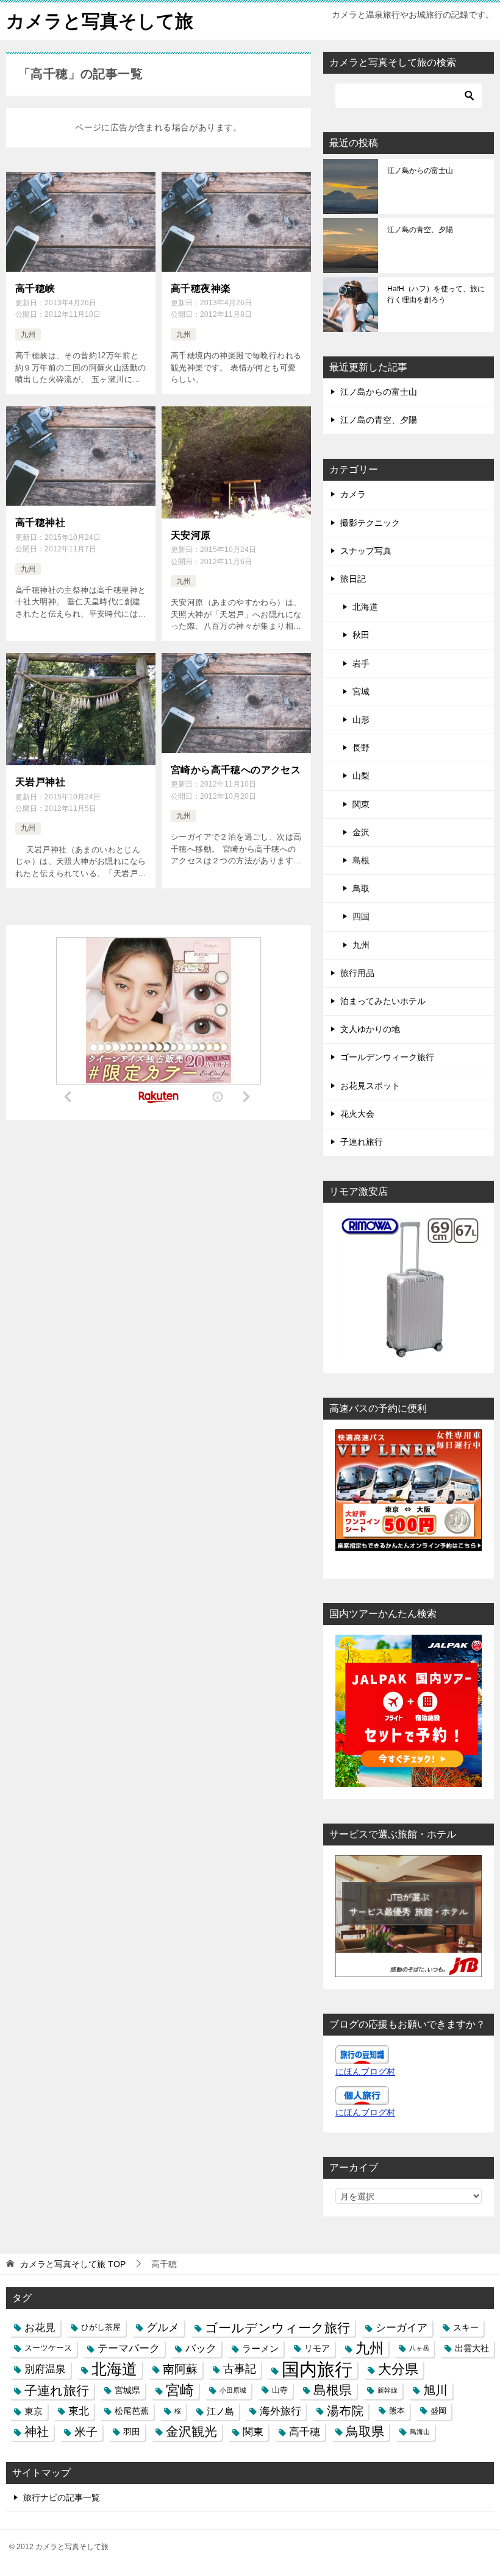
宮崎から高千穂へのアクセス (236, 770)
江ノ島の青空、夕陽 (420, 230)
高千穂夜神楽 (201, 288)
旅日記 (353, 579)
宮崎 (180, 2390)
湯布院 (345, 2411)
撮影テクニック (370, 523)
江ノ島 (220, 2411)
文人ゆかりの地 (370, 1029)
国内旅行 (317, 2369)
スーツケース (48, 2348)
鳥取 (361, 888)
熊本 (397, 2411)
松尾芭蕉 (132, 2411)
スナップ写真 (366, 551)
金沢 (361, 832)
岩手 (361, 663)
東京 (34, 2411)
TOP (73, 2264)
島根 (361, 860)
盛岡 (438, 2411)
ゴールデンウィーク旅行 (387, 1057)
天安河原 (191, 535)
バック (201, 2348)
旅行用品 (357, 973)
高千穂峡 (35, 288)
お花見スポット (370, 1086)
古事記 (240, 2369)
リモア (317, 2348)
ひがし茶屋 (101, 2327)
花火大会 (357, 1114)
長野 (361, 748)
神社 (37, 2432)
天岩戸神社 (40, 782)
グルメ (163, 2327)
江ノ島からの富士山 (420, 171)
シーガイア (402, 2327)
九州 (28, 334)
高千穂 (305, 2432)
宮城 (361, 692)
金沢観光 (191, 2432)
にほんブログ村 (365, 2072)
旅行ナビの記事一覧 (62, 2497)
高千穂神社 (40, 522)
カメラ (353, 494)
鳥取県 (365, 2432)
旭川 (435, 2390)
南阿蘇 (180, 2369)
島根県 (333, 2390)
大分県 (398, 2369)
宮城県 (127, 2390)
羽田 (132, 2432)
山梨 (361, 776)
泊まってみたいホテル (383, 1001)
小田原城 (233, 2390)
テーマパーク (129, 2348)
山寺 (280, 2390)
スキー (466, 2327)
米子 (86, 2432)
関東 (361, 804)
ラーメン (260, 2348)
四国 (361, 916)
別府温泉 (45, 2369)
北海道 (365, 607)
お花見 (40, 2327)
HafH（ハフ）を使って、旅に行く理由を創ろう (436, 294)
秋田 (361, 635)
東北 (79, 2411)
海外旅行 (280, 2411)
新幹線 (387, 2390)
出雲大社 (472, 2348)
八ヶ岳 (419, 2348)
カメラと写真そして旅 (100, 21)
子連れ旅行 (362, 1142)
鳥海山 (420, 2432)
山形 (361, 720)
